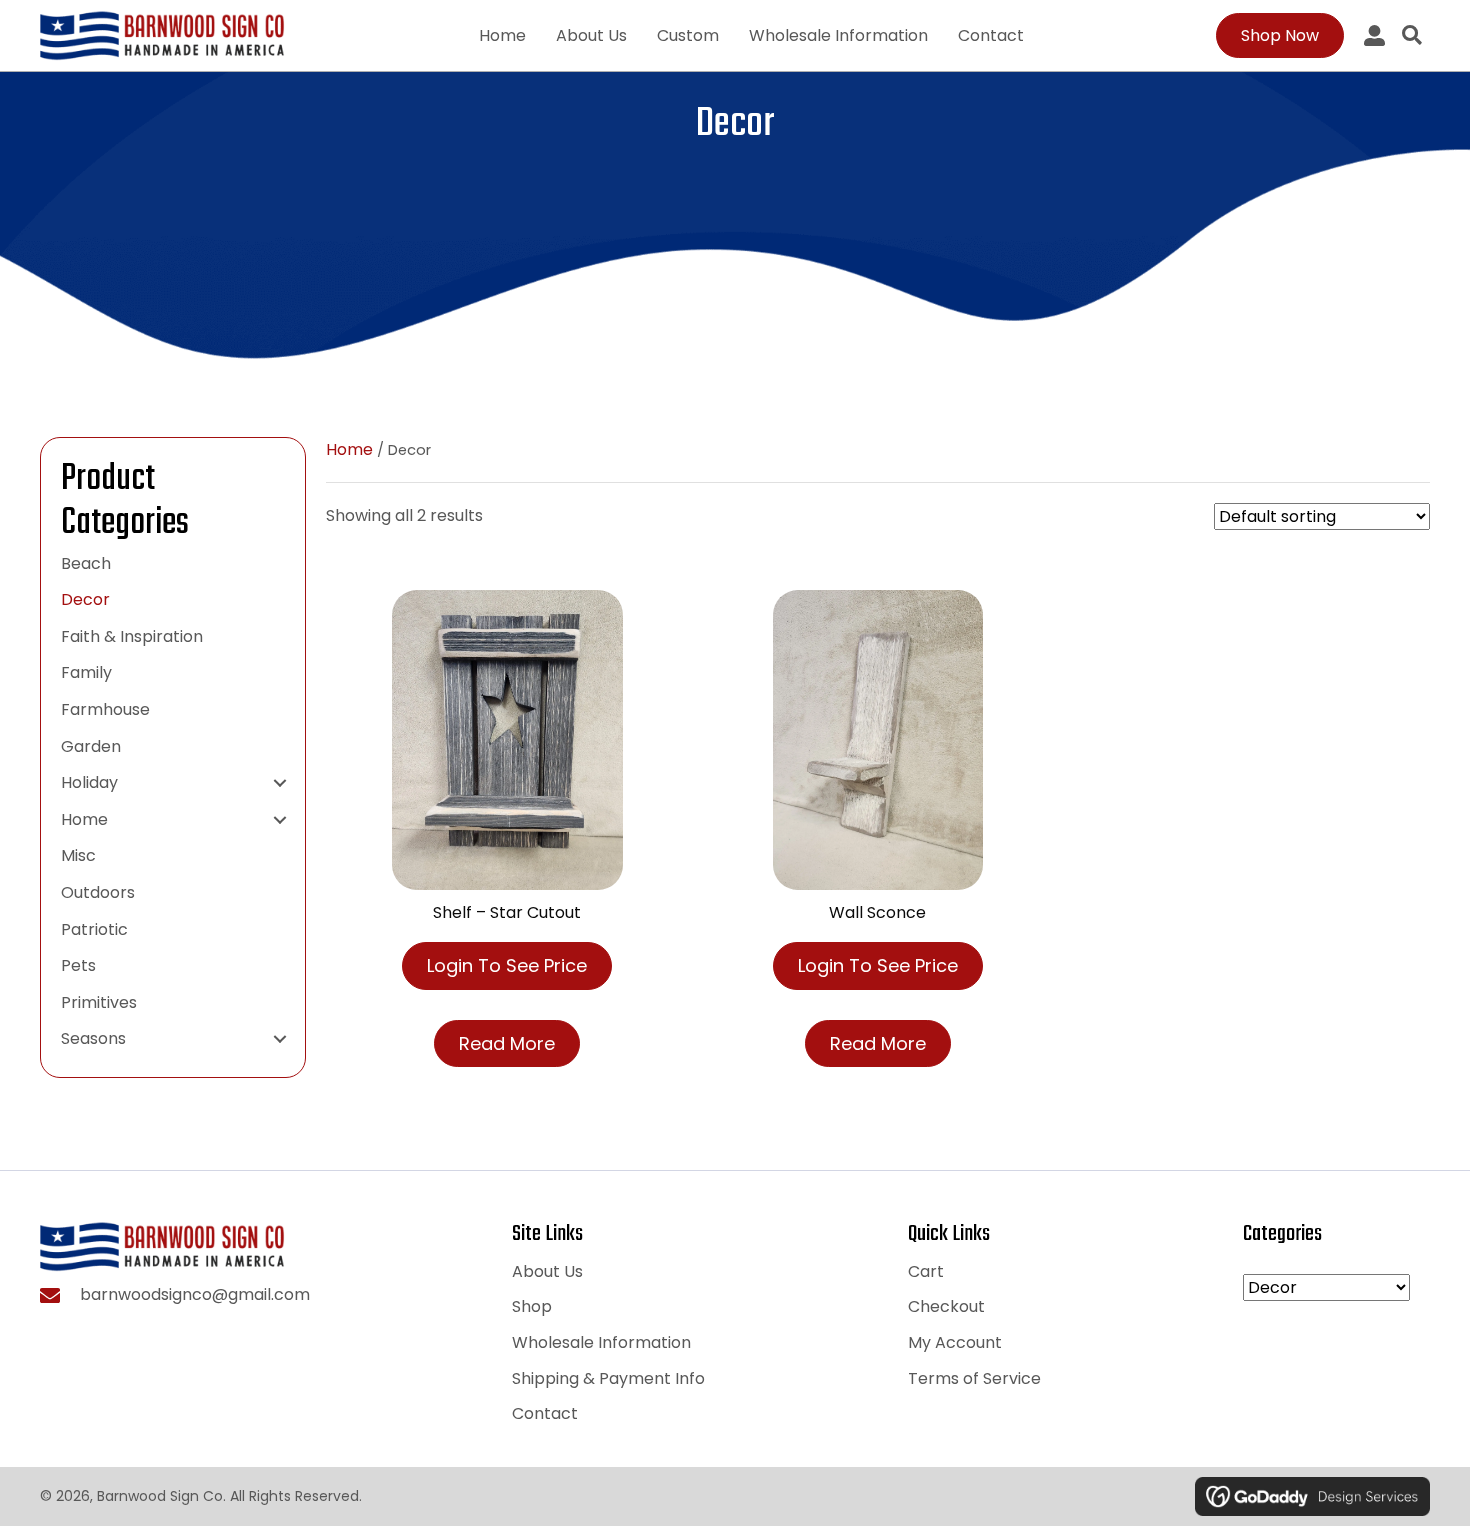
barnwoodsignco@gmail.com (195, 1294)
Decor (85, 599)
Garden (91, 746)
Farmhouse (105, 709)
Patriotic (94, 929)
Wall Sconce (877, 912)
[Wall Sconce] (878, 739)
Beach (86, 563)
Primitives (99, 1002)
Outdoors (98, 892)
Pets (78, 965)
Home (84, 819)
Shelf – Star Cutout (507, 912)
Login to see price (507, 965)
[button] (280, 783)
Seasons (93, 1038)
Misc (78, 855)
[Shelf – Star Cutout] (508, 739)
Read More (507, 1043)
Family (86, 672)
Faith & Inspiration (132, 636)
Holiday (89, 782)
